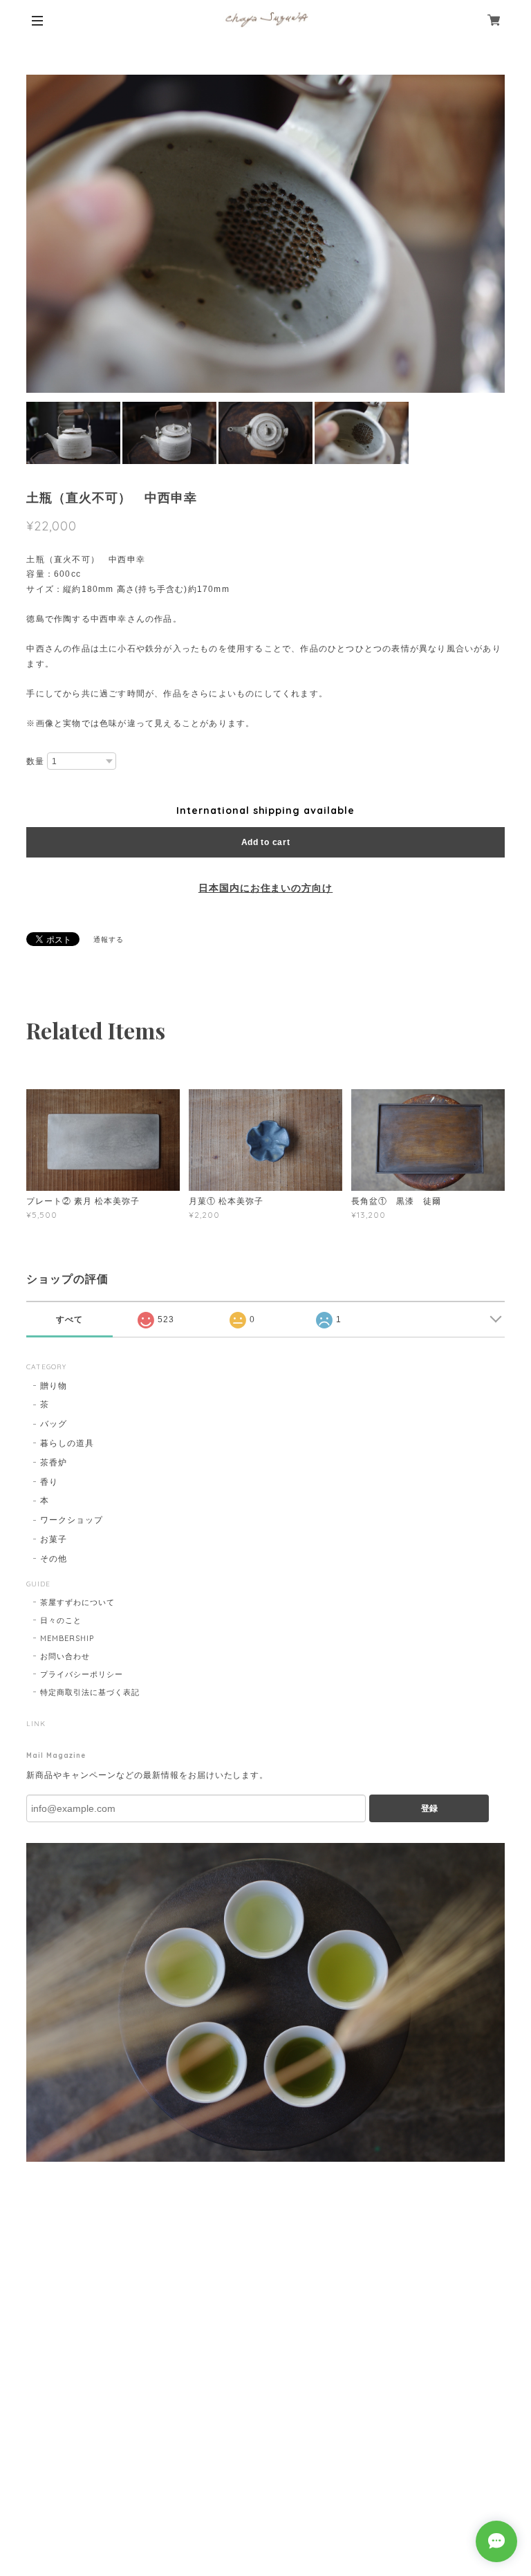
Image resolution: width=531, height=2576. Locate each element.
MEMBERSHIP (67, 1638)
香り (49, 1482)
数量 (35, 761)
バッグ (54, 1424)
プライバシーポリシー (82, 1674)
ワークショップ (72, 1520)
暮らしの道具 (67, 1443)
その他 (54, 1558)
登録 (429, 1808)
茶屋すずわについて (77, 1602)
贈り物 (54, 1386)
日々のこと (61, 1620)
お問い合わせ (65, 1656)
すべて (69, 1319)
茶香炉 (54, 1462)
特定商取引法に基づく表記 (90, 1692)
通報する (109, 939)
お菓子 (54, 1539)
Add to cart (266, 842)
